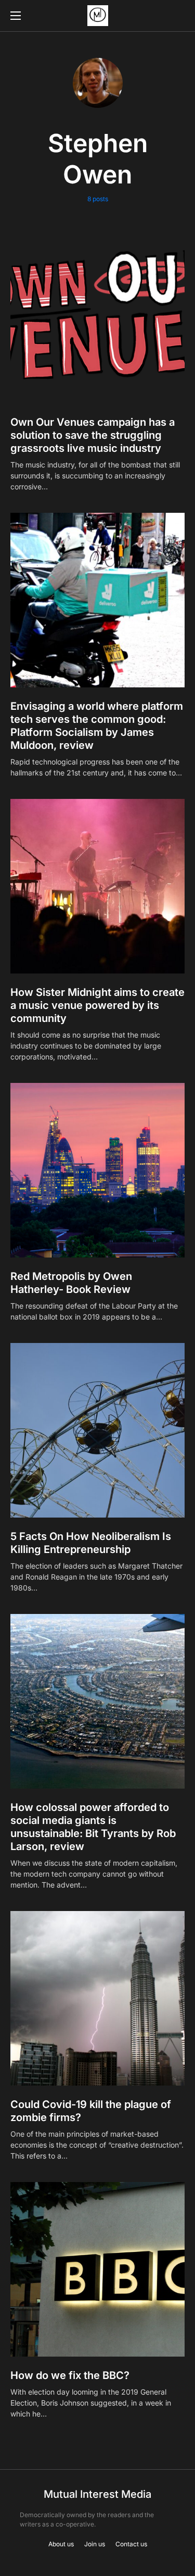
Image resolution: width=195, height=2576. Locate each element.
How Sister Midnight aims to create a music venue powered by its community (97, 1005)
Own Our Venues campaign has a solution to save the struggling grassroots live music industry (93, 435)
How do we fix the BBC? (70, 2375)
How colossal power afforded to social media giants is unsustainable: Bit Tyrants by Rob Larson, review (93, 1827)
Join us (95, 2544)
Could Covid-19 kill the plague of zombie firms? (91, 2111)
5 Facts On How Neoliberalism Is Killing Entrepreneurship (91, 1543)
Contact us (131, 2544)
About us (61, 2544)
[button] (16, 16)
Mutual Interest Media (97, 2494)
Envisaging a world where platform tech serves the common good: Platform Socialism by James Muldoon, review (97, 726)
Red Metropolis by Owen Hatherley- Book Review (71, 1283)
